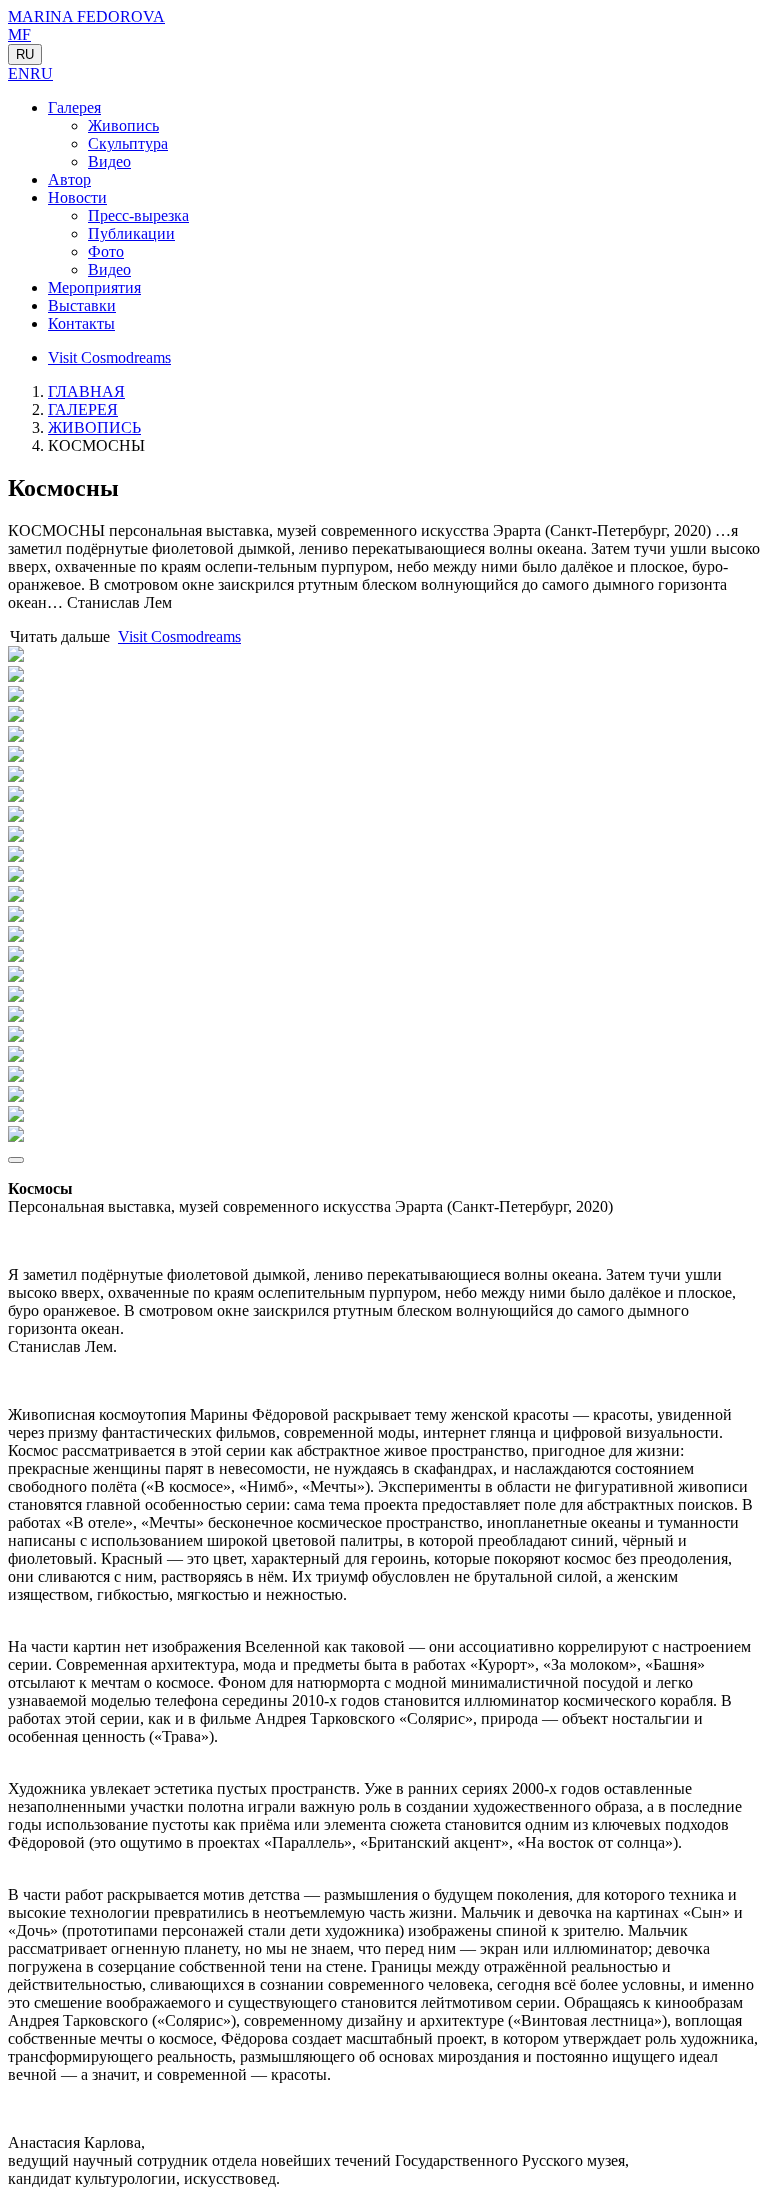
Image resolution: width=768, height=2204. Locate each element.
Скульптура (128, 143)
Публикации (131, 233)
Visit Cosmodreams (109, 357)
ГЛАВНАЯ (86, 391)
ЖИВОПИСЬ (94, 427)
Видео (109, 161)
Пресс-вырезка (138, 215)
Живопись (123, 125)
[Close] (16, 1160)
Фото (106, 251)
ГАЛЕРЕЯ (83, 409)
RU (25, 54)
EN (19, 73)
